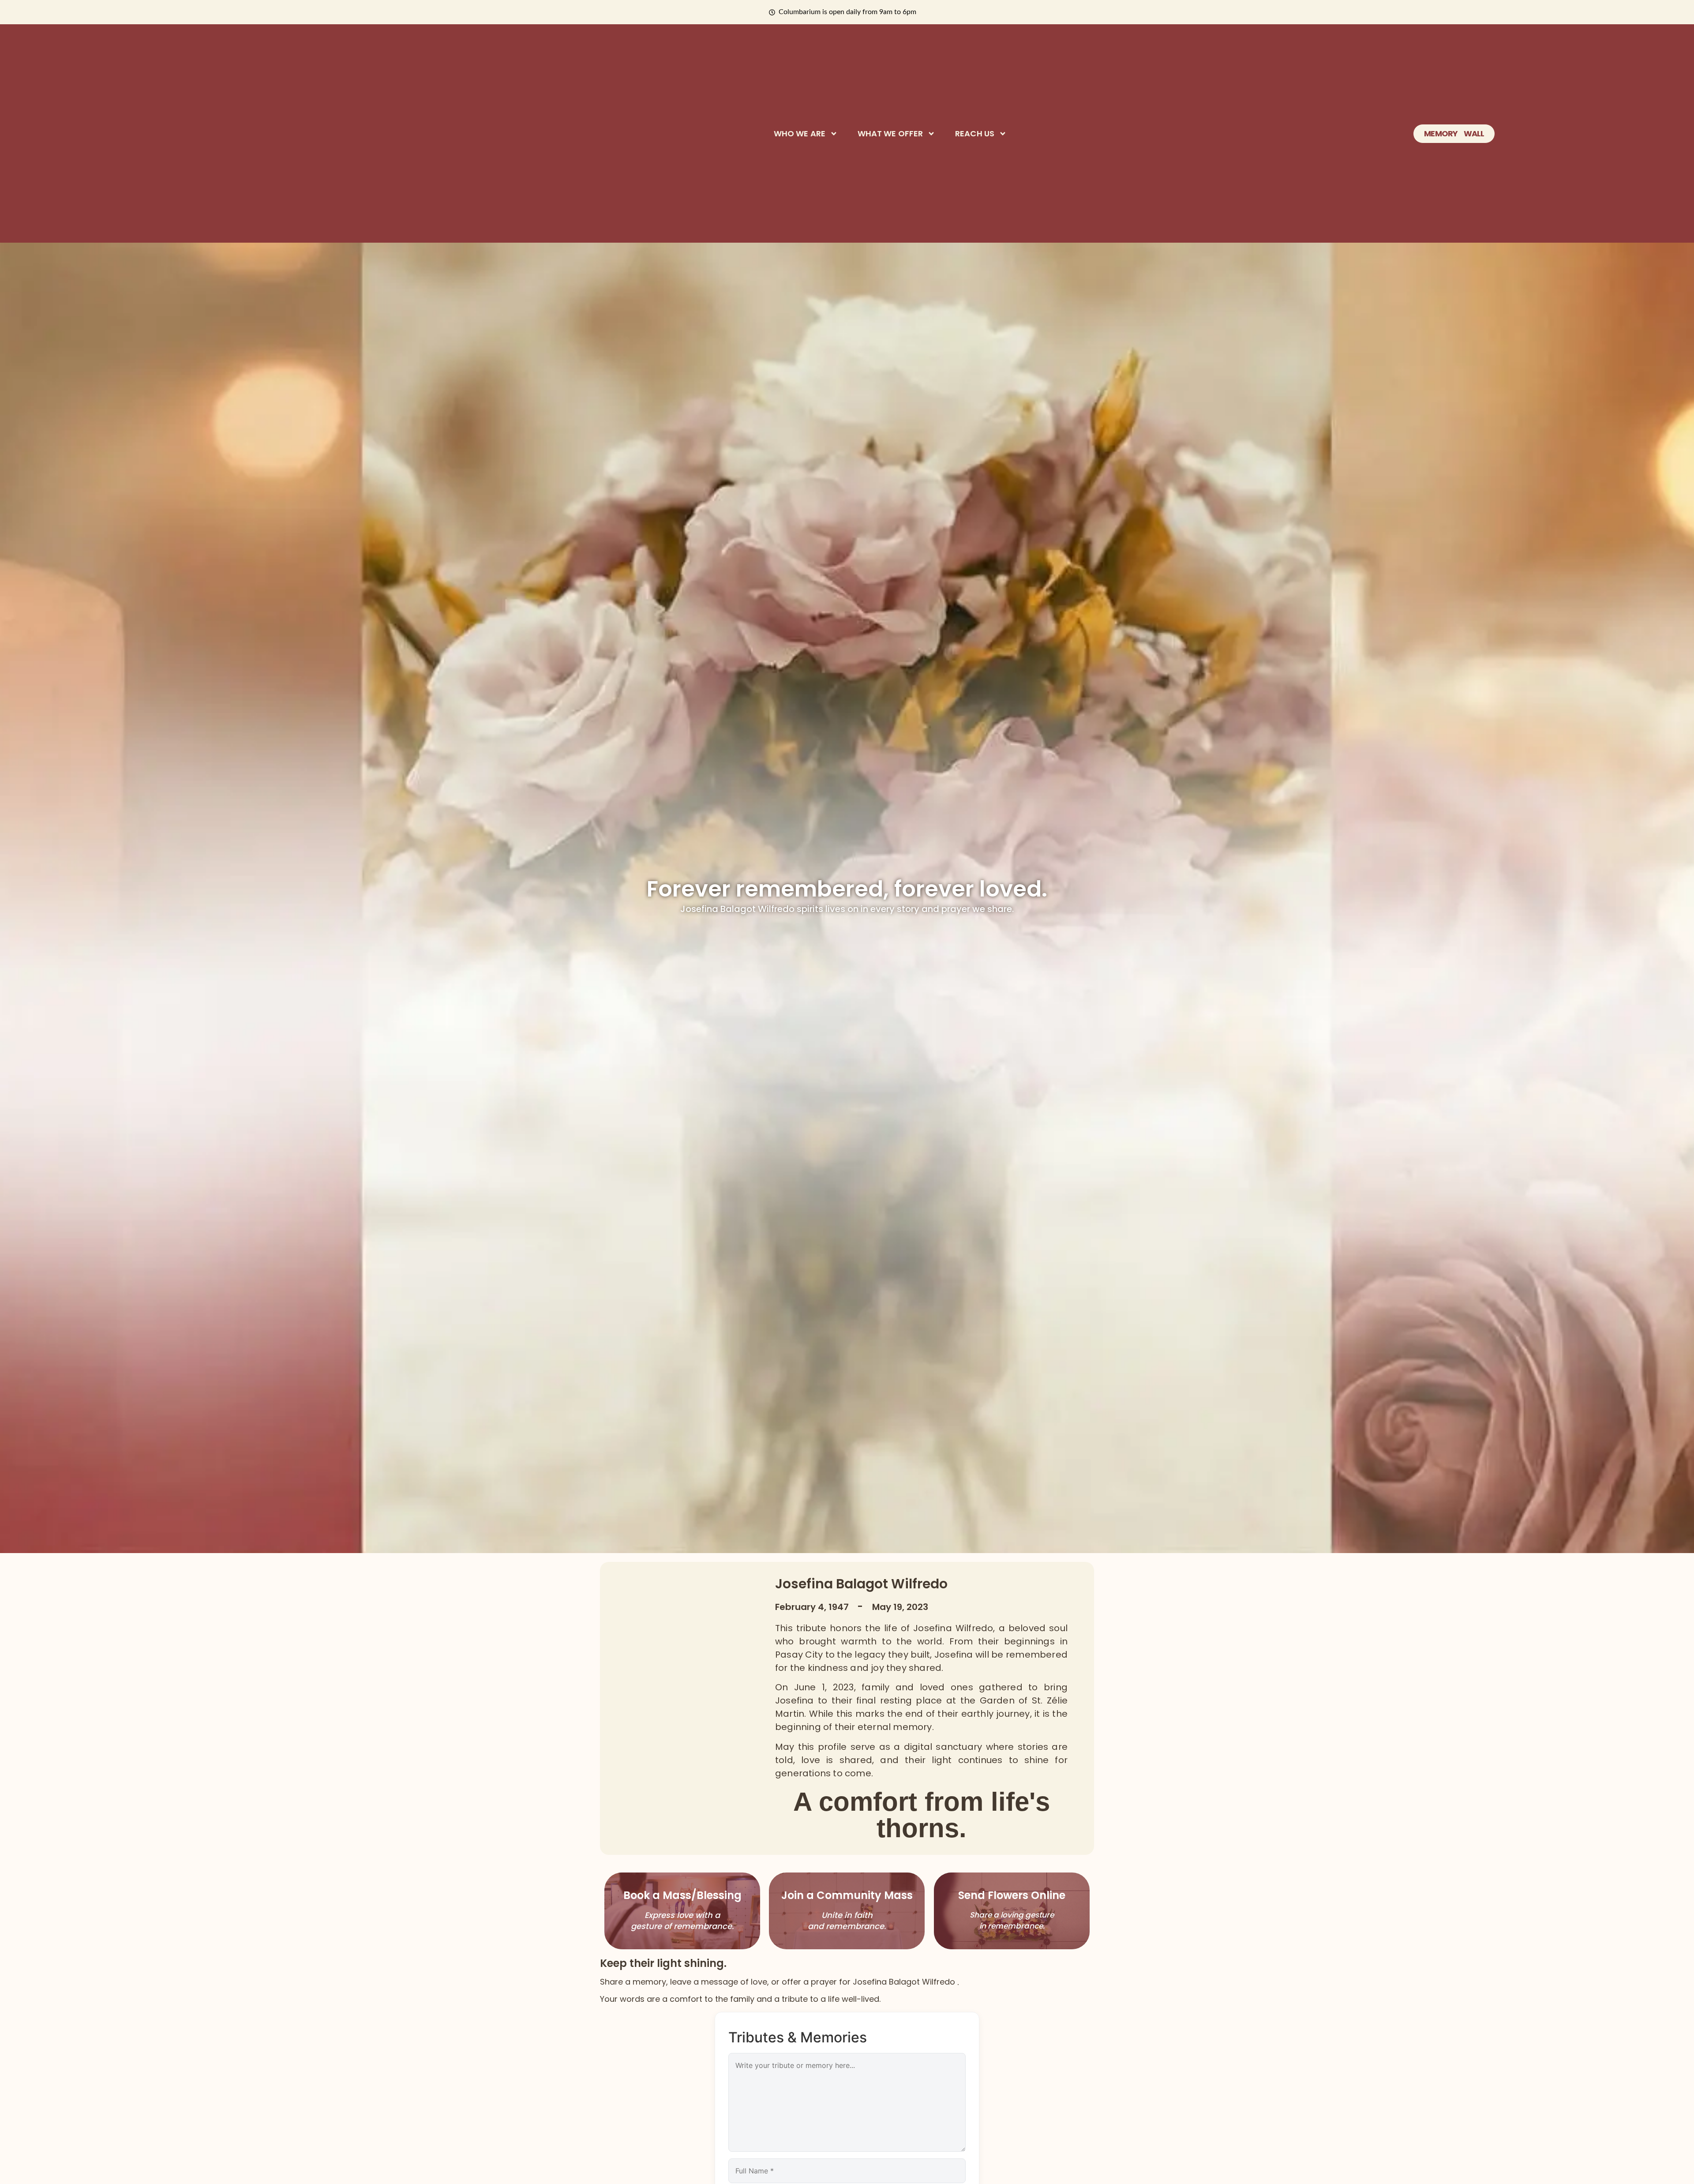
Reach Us (975, 134)
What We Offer (890, 134)
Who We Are (800, 134)
